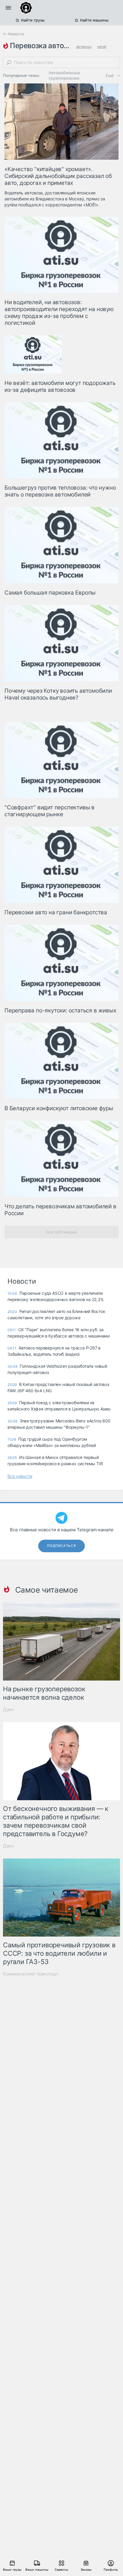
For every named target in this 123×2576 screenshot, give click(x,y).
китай (102, 47)
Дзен (8, 1709)
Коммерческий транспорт (31, 1974)
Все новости (20, 1476)
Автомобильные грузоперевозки (64, 75)
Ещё (110, 75)
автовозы (84, 47)
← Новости (14, 34)
